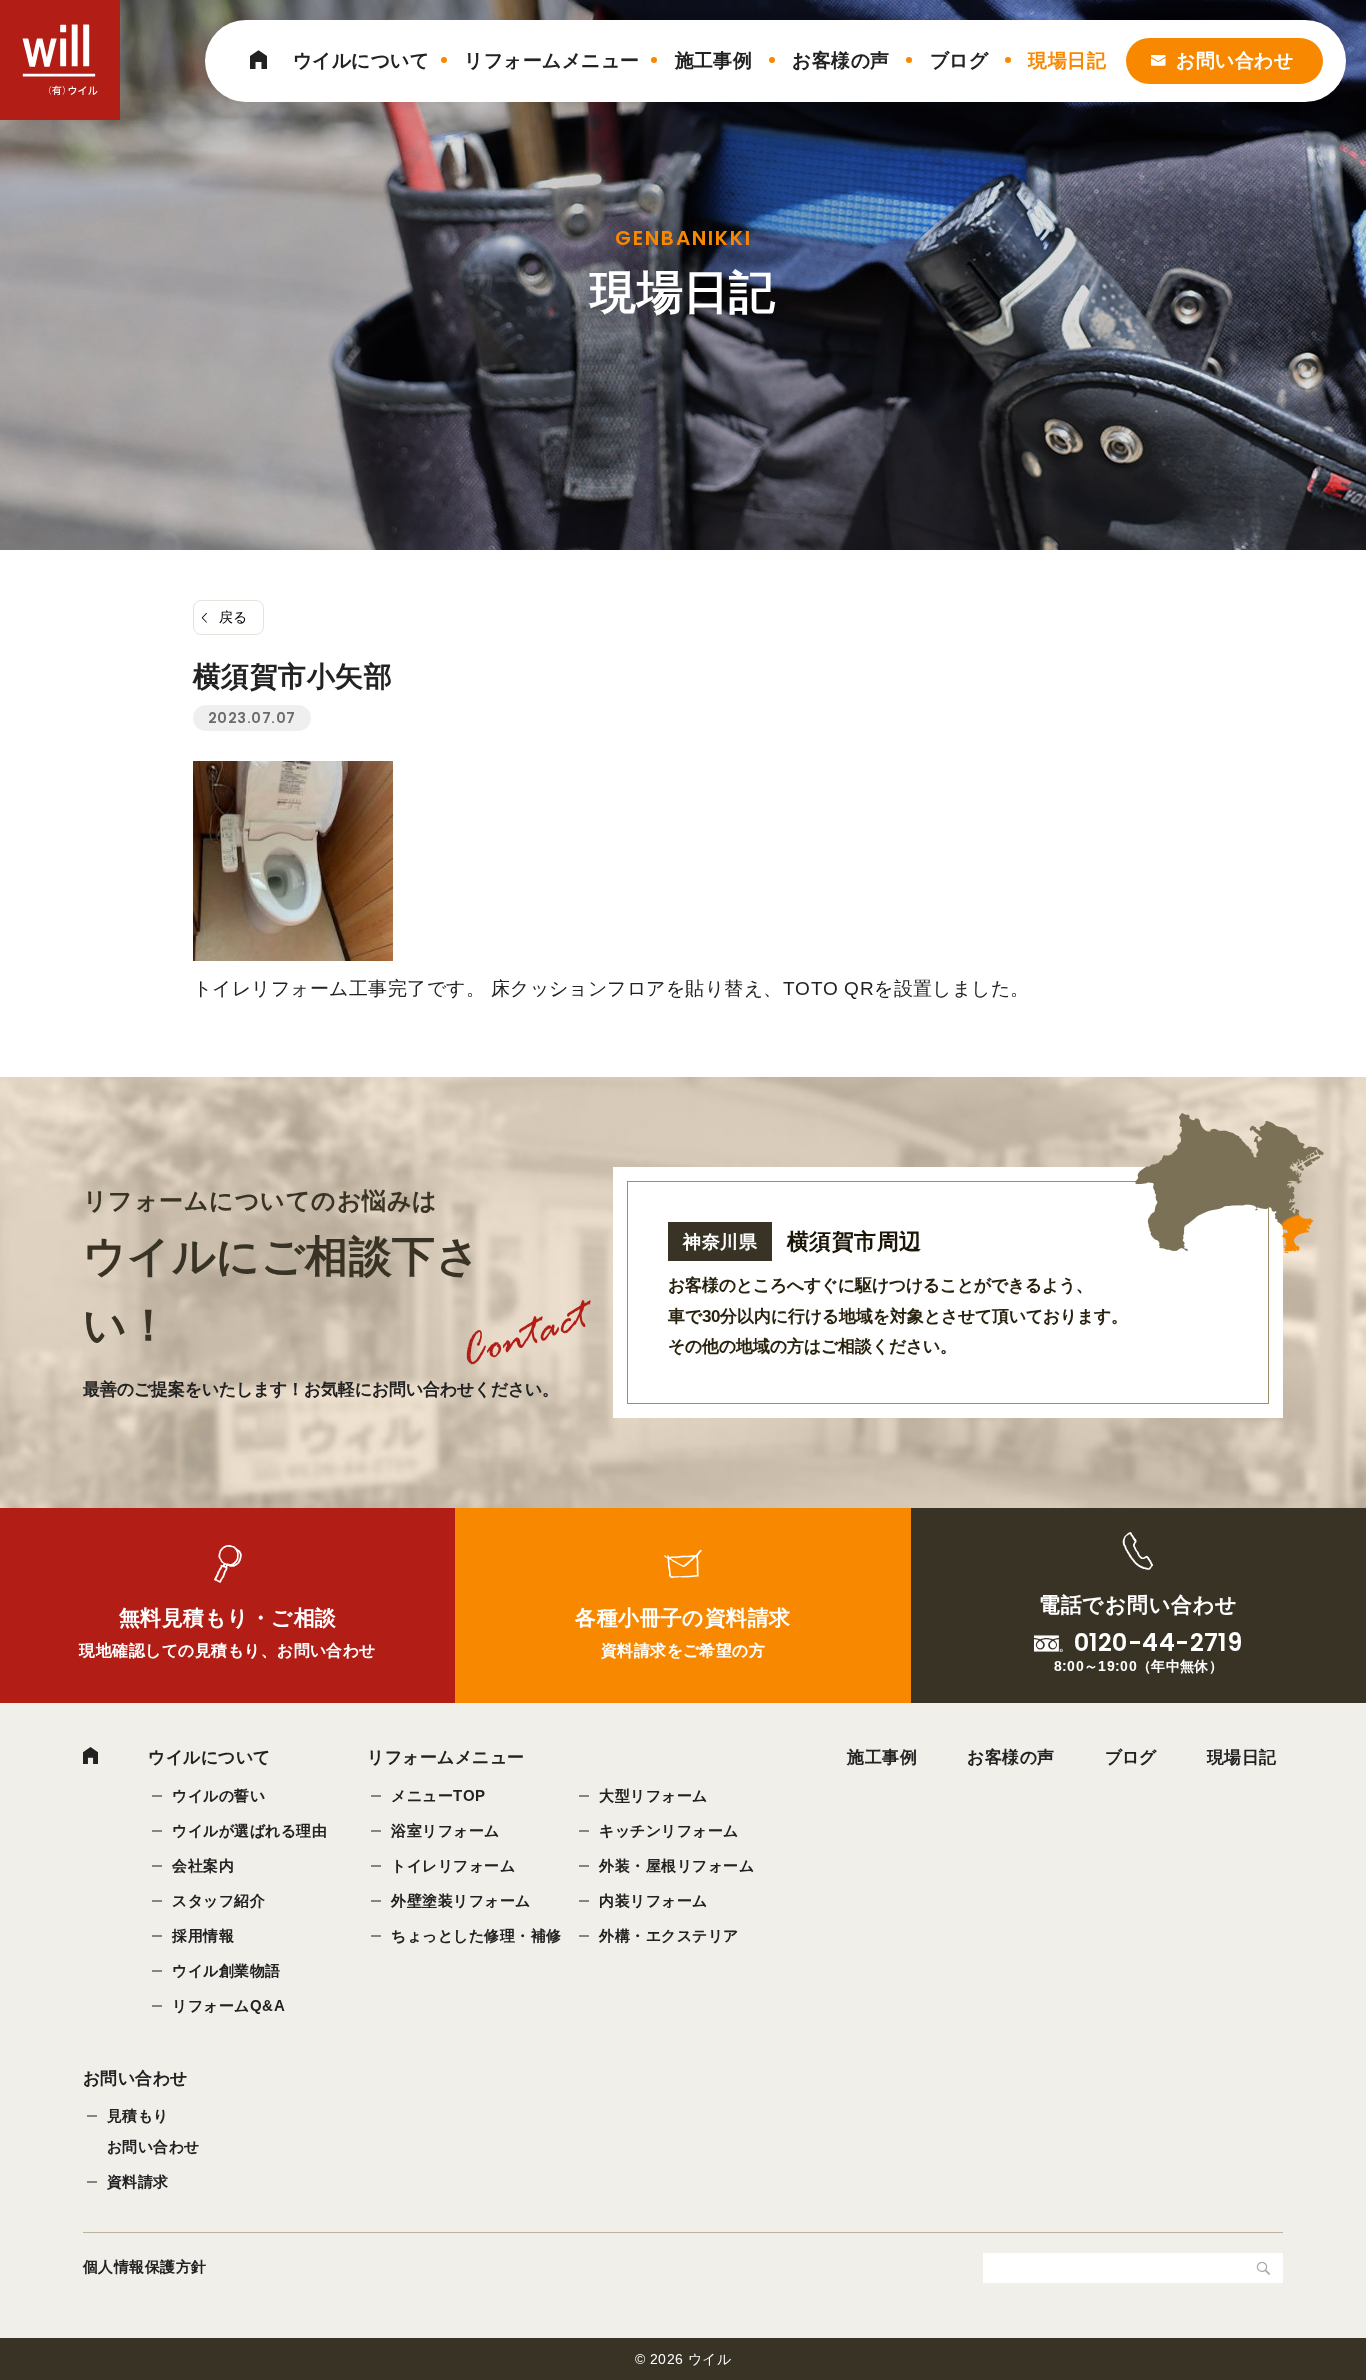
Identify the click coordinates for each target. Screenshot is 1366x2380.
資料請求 (138, 2181)
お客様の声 (840, 60)
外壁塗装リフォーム (460, 1900)
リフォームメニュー (551, 60)
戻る (233, 617)
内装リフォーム (653, 1900)
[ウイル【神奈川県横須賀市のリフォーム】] (60, 60)
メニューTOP (438, 1795)
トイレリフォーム (453, 1865)
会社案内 (203, 1865)
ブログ (959, 60)
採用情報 (203, 1935)
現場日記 (1067, 60)
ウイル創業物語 (226, 1970)
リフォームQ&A (228, 2005)
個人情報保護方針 (145, 2266)
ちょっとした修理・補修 (476, 1935)
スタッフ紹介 (218, 1900)
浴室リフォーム (445, 1830)
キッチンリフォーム (668, 1830)
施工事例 (714, 60)
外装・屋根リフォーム (676, 1865)
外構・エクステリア (668, 1935)
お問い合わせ (1234, 60)
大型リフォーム (653, 1795)
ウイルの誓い (218, 1795)
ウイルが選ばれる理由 (249, 1830)
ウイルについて (361, 60)
